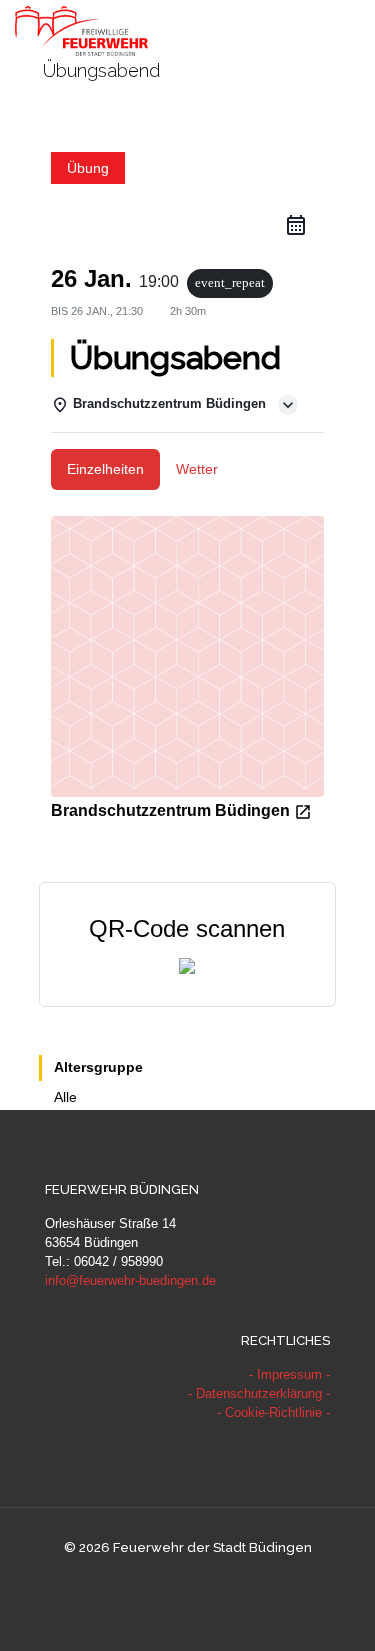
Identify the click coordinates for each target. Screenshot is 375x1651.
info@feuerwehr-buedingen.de (130, 1280)
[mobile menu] (348, 30)
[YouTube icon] (187, 1580)
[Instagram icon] (208, 1580)
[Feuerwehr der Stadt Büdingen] (81, 30)
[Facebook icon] (166, 1580)
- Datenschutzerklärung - (259, 1393)
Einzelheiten (105, 469)
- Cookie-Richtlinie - (273, 1412)
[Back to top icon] (334, 1610)
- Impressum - (289, 1374)
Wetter (197, 469)
